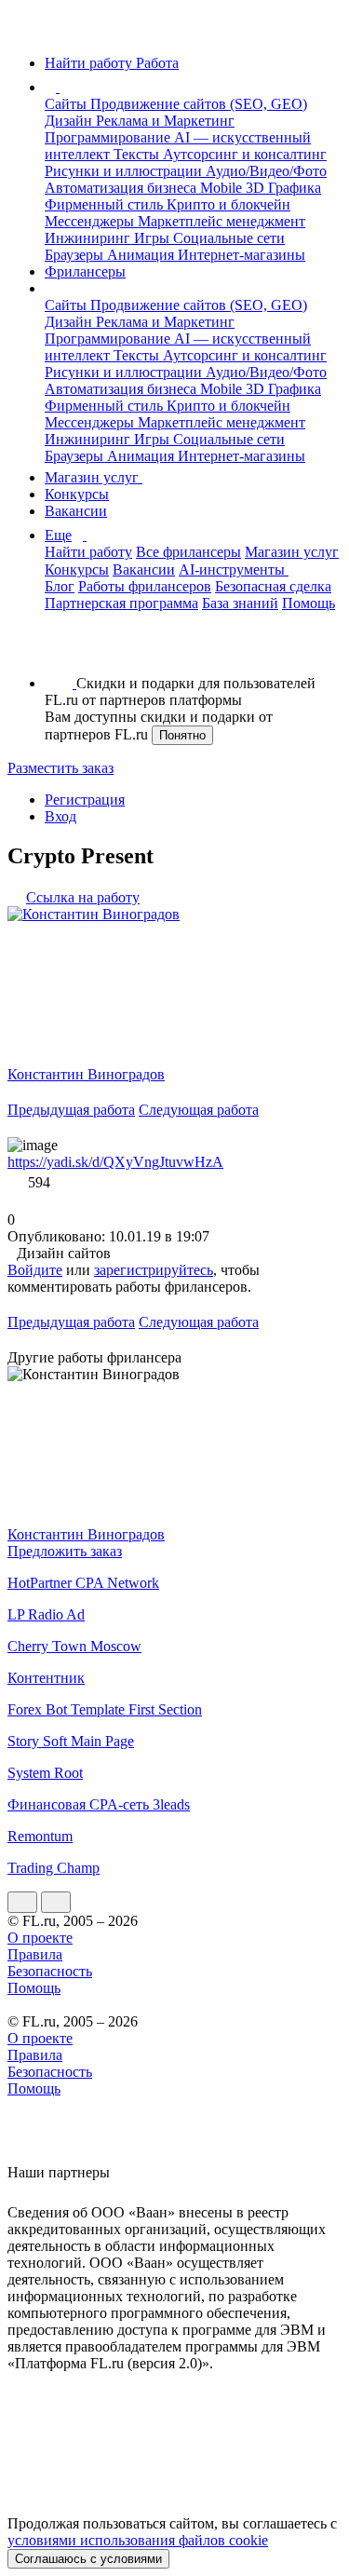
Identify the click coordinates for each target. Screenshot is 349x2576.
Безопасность (50, 1971)
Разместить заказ (60, 768)
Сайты (67, 104)
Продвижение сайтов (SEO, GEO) (199, 104)
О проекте (40, 1938)
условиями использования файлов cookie (138, 2540)
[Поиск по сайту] (60, 651)
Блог (60, 586)
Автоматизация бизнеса (122, 188)
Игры (154, 238)
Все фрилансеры (188, 552)
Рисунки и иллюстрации (125, 171)
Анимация (142, 255)
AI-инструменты (234, 569)
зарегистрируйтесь (154, 1270)
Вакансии (76, 511)
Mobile (223, 188)
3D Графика (283, 188)
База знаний (240, 603)
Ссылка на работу (83, 897)
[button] (62, 87)
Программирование (109, 137)
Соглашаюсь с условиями (88, 2559)
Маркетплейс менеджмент (221, 221)
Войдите (35, 1270)
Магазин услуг (94, 477)
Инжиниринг (89, 238)
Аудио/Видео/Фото (266, 171)
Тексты (138, 154)
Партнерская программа (121, 603)
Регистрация (85, 800)
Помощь (309, 603)
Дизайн (70, 121)
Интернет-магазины (242, 255)
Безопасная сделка (273, 586)
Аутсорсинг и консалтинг (245, 154)
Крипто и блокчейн (228, 204)
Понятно (182, 735)
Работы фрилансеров (145, 586)
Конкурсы (77, 494)
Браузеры (76, 255)
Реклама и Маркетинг (165, 121)
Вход (60, 816)
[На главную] (25, 31)
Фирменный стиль (106, 204)
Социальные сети (229, 238)
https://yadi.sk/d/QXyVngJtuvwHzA (115, 1162)
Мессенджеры (91, 221)
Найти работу (88, 552)
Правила (35, 1954)
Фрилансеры (85, 271)
